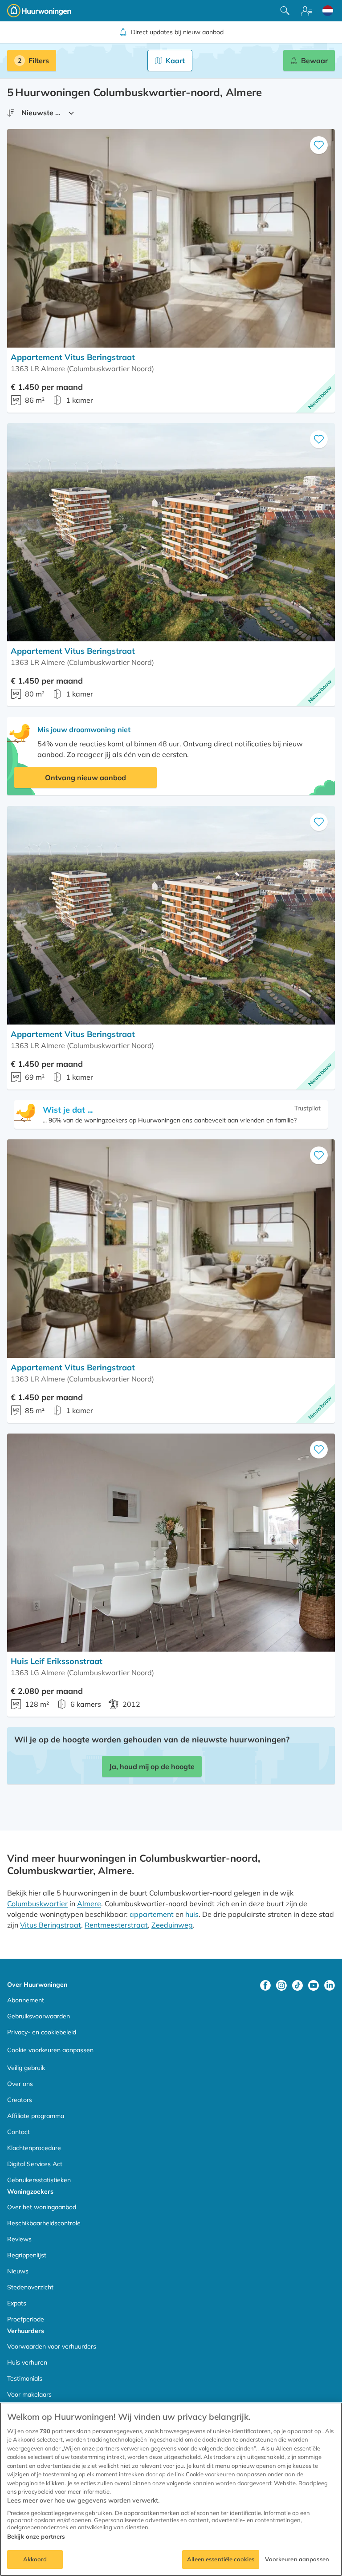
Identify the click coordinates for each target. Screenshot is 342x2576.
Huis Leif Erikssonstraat (57, 1661)
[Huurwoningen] (39, 11)
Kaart (175, 61)
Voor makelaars (29, 2394)
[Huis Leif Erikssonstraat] (171, 1543)
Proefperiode (26, 2319)
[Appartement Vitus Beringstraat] (171, 238)
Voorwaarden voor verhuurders (52, 2346)
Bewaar (314, 61)
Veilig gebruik (26, 2068)
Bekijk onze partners (36, 2536)
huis (192, 1914)
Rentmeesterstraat (116, 1925)
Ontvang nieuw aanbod (85, 778)
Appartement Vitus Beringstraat (73, 357)
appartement (152, 1914)
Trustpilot (307, 1108)
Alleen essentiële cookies (221, 2559)
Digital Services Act (35, 2164)
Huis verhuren (27, 2362)
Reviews (19, 2239)
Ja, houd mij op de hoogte (152, 1766)
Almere (89, 1904)
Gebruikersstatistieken (39, 2180)
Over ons (20, 2084)
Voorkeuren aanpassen (297, 2559)
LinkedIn (330, 1985)
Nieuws (18, 2271)
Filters (39, 61)
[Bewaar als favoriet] (319, 145)
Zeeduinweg (172, 1925)
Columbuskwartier (37, 1904)
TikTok (297, 1985)
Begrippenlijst (27, 2255)
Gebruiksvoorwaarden (39, 2016)
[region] (171, 2489)
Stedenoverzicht (30, 2287)
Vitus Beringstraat (51, 1925)
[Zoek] (285, 11)
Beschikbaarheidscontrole (44, 2223)
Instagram (281, 1985)
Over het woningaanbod (42, 2207)
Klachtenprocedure (34, 2148)
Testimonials (25, 2378)
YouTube (313, 1985)
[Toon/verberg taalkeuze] (328, 11)
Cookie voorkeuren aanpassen (50, 2050)
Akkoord (35, 2559)
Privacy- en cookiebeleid (42, 2032)
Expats (17, 2303)
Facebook (265, 1985)
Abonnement (26, 2000)
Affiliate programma (36, 2116)
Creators (20, 2100)
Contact (18, 2132)
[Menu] (306, 11)
